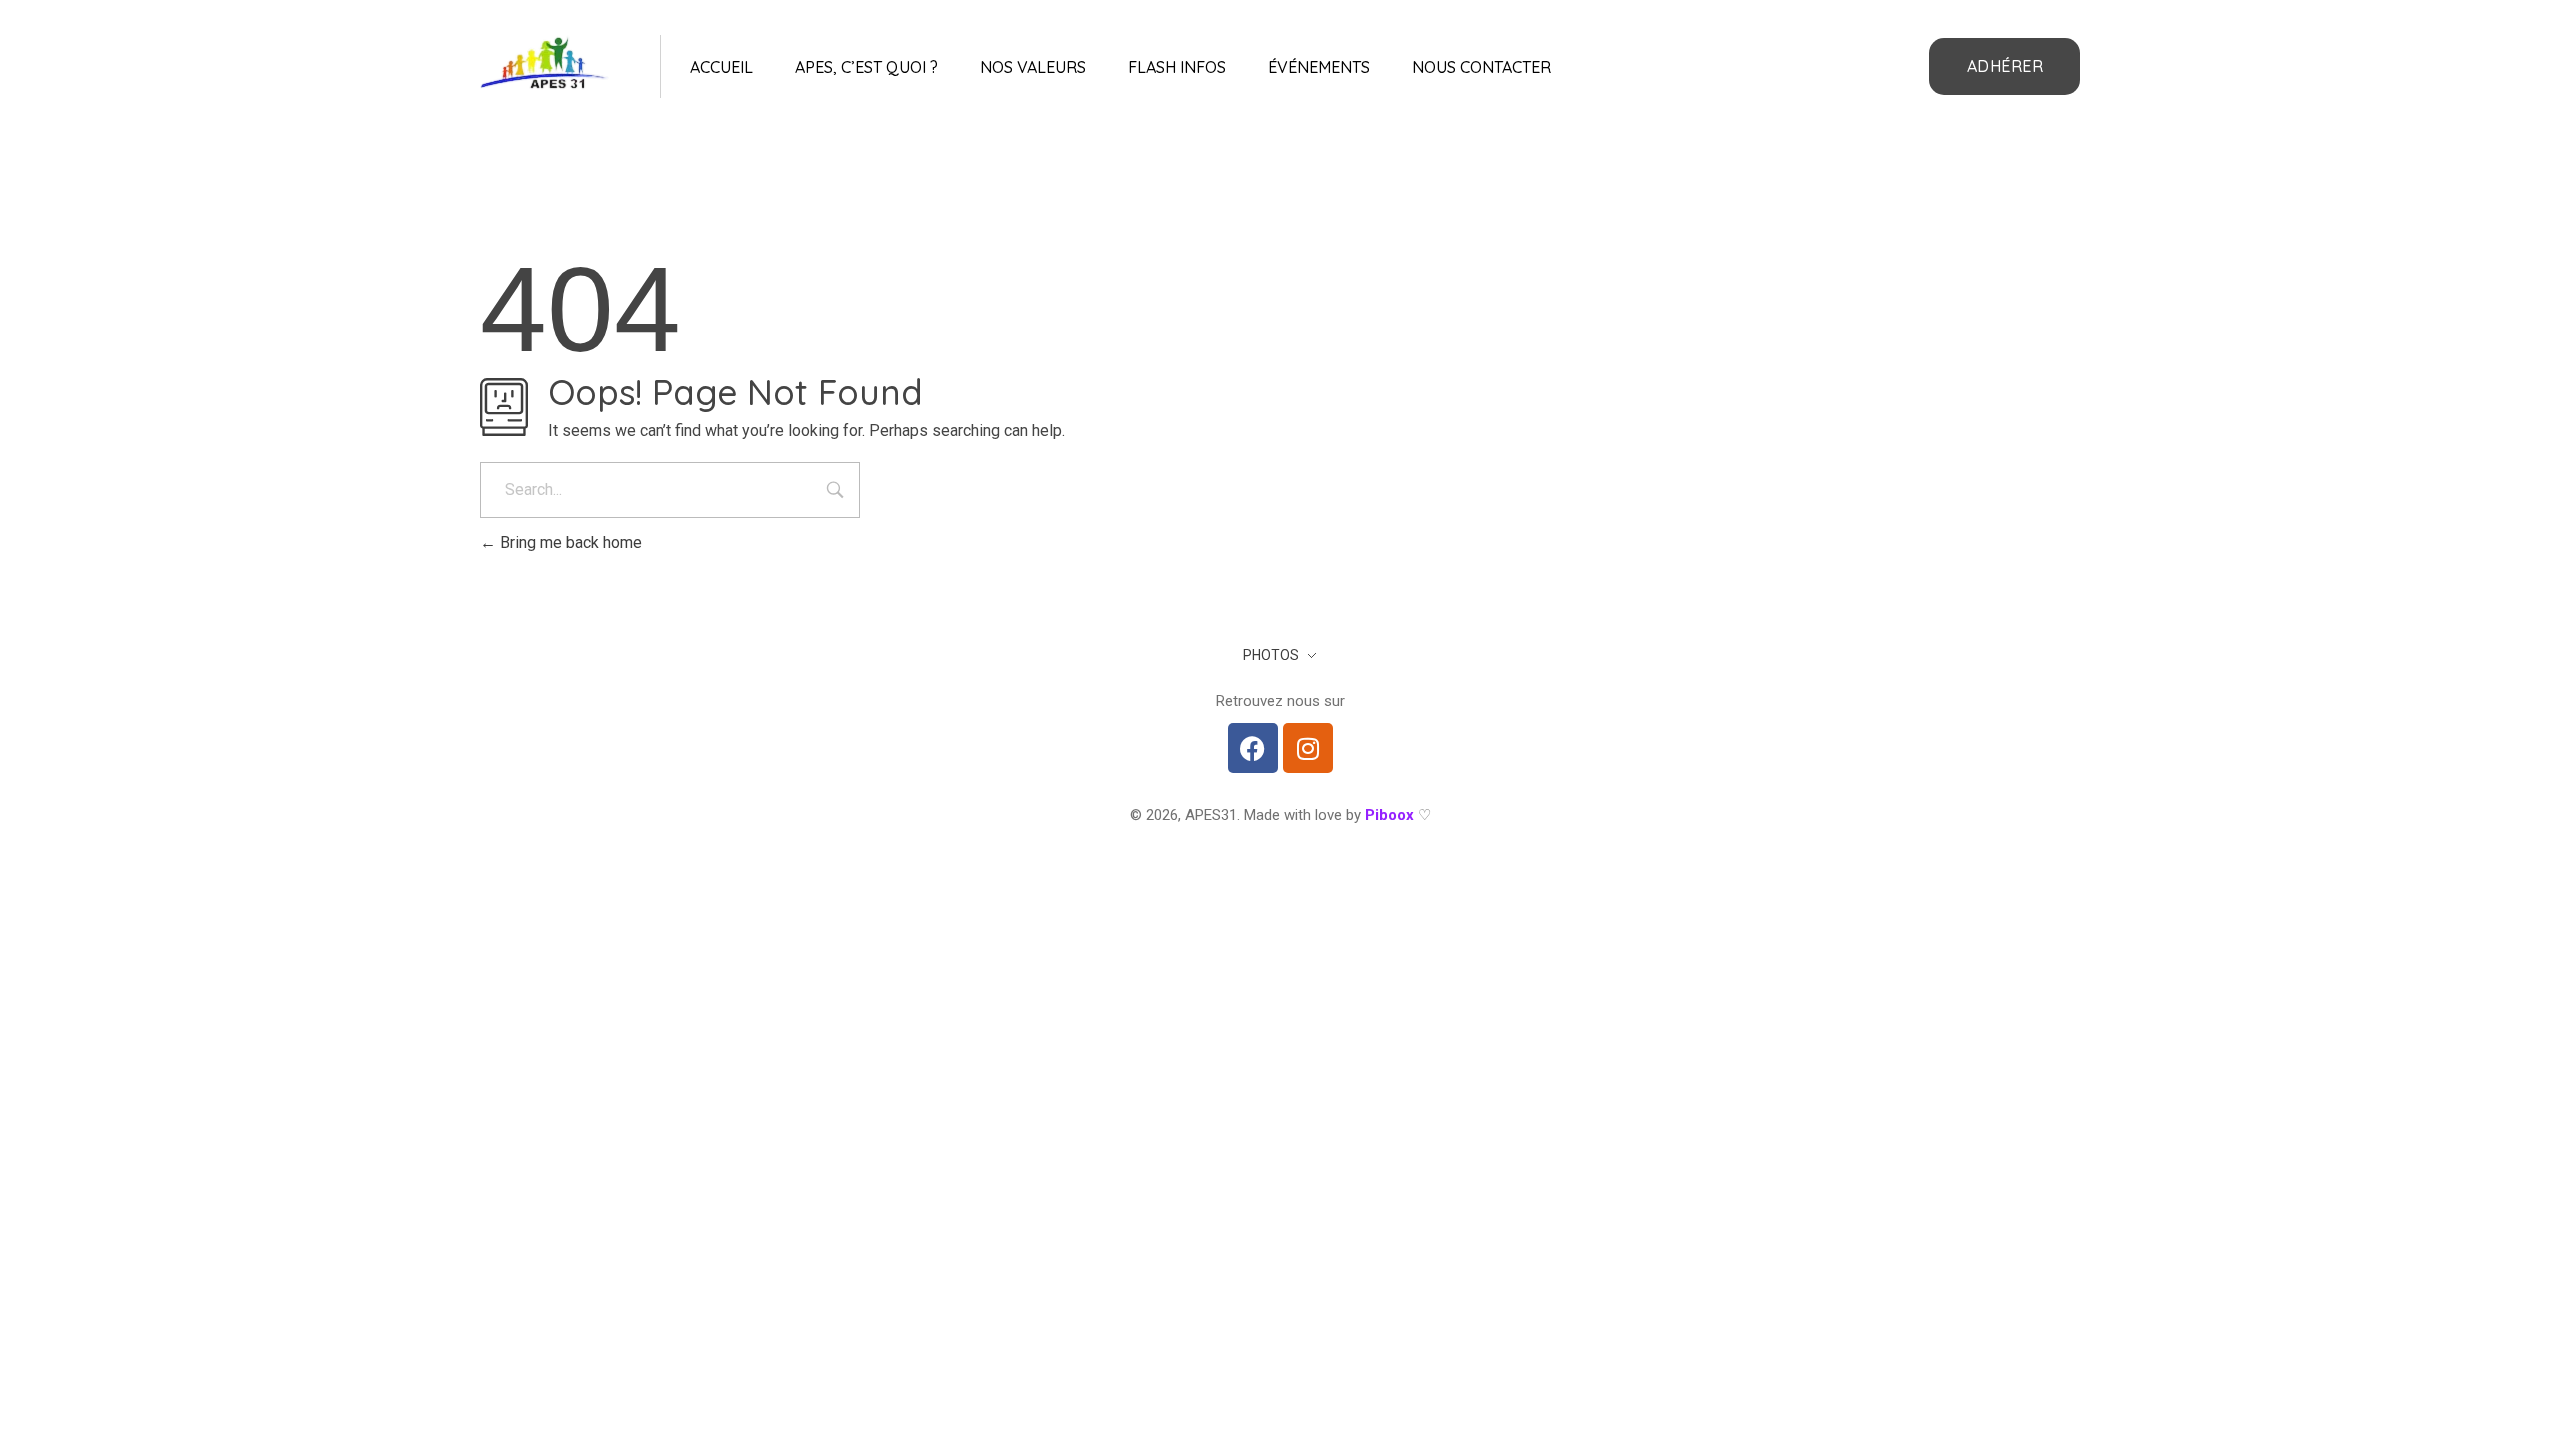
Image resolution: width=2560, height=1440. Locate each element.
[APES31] (545, 63)
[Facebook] (1253, 748)
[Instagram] (1308, 748)
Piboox (1389, 815)
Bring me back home (569, 542)
